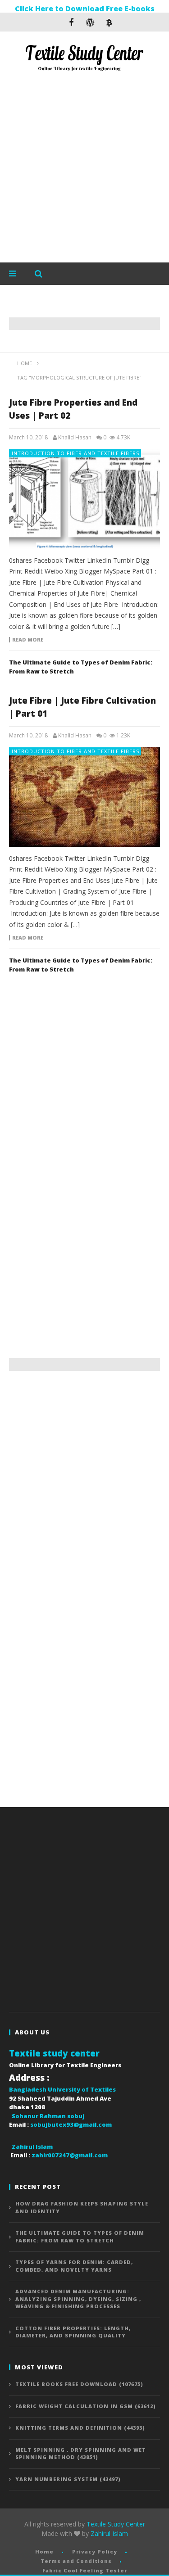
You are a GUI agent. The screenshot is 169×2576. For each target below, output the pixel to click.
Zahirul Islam (109, 2533)
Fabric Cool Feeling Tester (85, 2570)
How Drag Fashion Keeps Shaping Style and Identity (82, 2207)
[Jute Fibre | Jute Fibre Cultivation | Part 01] (84, 797)
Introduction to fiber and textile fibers (75, 453)
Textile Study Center (116, 2524)
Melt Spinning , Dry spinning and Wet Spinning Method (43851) (81, 2454)
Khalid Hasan (75, 438)
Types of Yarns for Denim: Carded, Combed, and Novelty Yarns (74, 2266)
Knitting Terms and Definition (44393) (80, 2428)
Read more (28, 640)
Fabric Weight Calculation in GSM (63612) (86, 2406)
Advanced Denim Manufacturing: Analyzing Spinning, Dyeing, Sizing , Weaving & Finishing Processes (78, 2299)
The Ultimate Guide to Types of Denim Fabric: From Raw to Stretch (80, 2237)
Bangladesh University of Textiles (62, 2089)
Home (44, 2551)
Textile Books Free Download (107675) (79, 2384)
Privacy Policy (95, 2551)
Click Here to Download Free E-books (85, 9)
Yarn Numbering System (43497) (68, 2479)
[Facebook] (71, 22)
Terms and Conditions (76, 2561)
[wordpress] (90, 22)
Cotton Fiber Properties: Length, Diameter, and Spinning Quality (73, 2332)
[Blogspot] (109, 22)
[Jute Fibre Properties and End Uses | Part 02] (84, 499)
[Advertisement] (84, 169)
